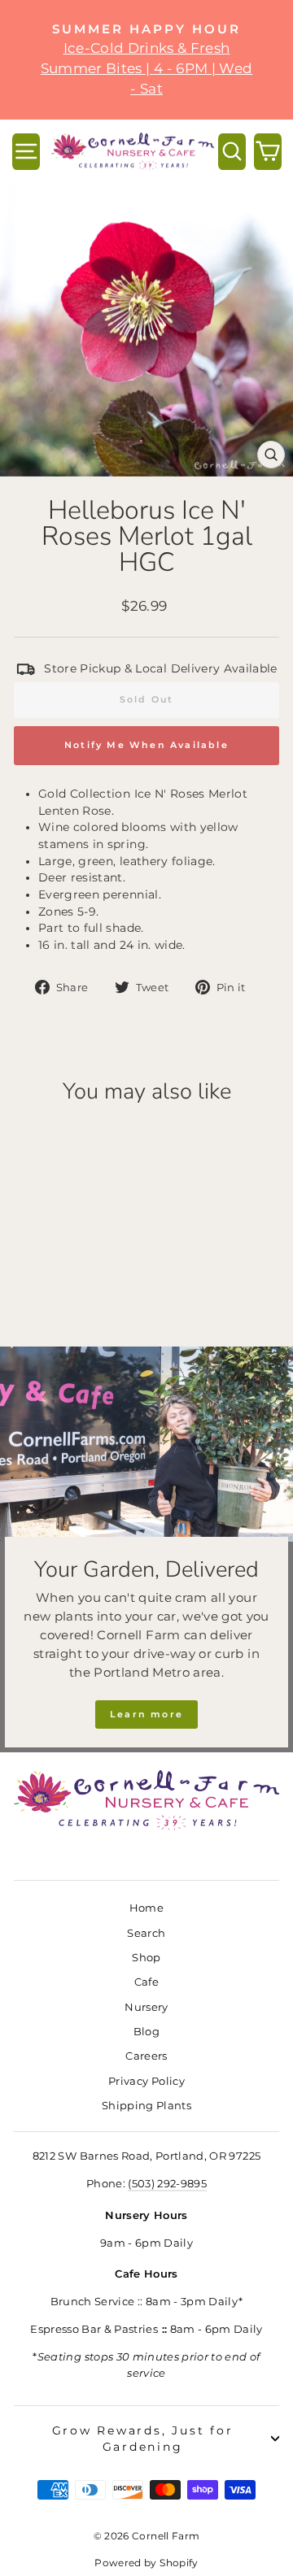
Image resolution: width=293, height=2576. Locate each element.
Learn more (146, 1714)
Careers (146, 2056)
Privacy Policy (146, 2081)
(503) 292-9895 (167, 2184)
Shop (146, 1958)
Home (146, 1908)
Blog (146, 2032)
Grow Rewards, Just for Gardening (143, 2439)
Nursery (146, 2007)
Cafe (146, 1982)
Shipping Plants (146, 2106)
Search (146, 1933)
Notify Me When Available (146, 745)
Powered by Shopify (146, 2563)
